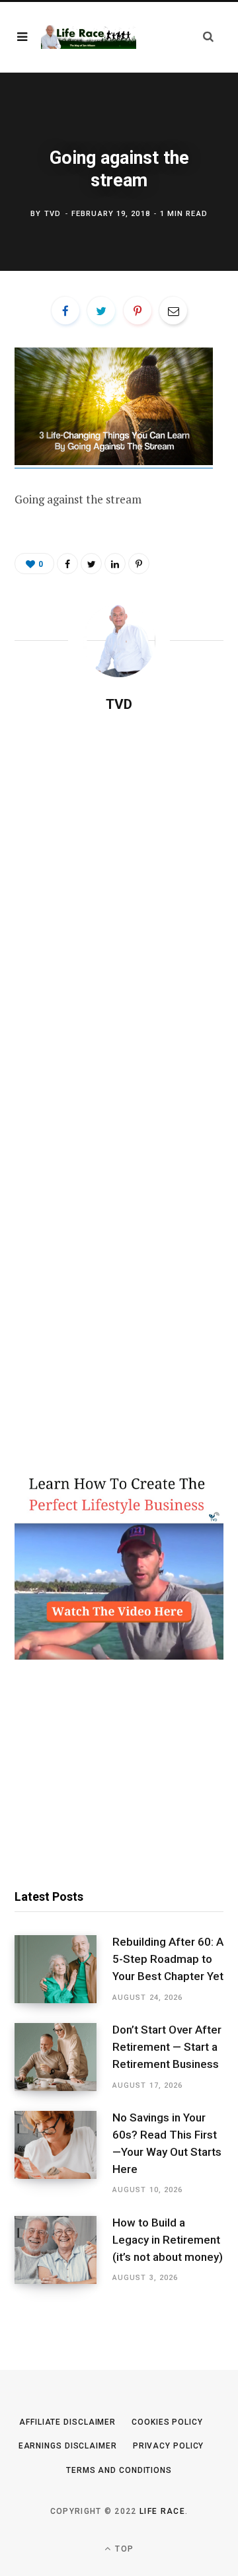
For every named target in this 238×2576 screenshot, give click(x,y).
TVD (53, 214)
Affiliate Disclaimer (67, 2422)
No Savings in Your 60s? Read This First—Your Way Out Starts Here (167, 2143)
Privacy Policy (169, 2446)
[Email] (173, 311)
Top (123, 2549)
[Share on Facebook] (65, 311)
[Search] (208, 37)
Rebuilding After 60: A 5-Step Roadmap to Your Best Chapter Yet (168, 1959)
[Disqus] (119, 893)
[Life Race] (89, 37)
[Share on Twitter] (101, 311)
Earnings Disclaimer (68, 2446)
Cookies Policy (167, 2422)
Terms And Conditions (119, 2470)
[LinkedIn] (115, 564)
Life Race (162, 2511)
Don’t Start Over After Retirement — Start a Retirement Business (167, 2047)
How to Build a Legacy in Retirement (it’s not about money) (168, 2240)
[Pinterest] (138, 311)
